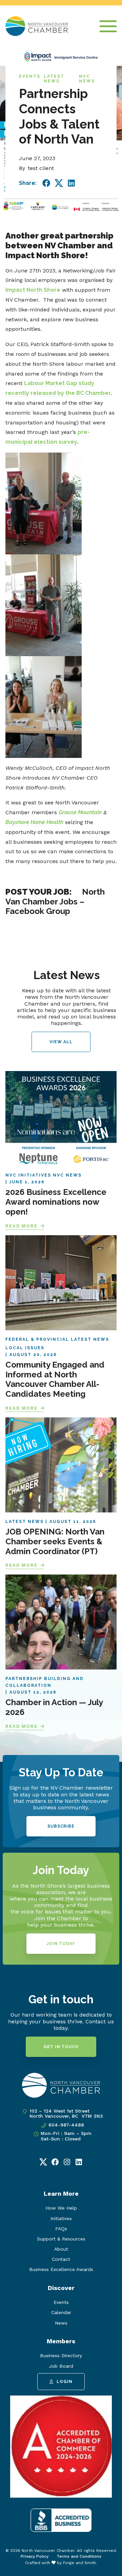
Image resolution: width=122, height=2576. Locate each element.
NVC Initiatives (28, 1175)
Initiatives (61, 2218)
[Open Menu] (108, 26)
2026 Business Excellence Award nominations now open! (56, 1202)
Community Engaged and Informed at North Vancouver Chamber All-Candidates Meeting (55, 1379)
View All (61, 1042)
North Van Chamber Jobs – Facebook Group (55, 902)
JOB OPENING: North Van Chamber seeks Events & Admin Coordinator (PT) (55, 1541)
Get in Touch (61, 2047)
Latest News (54, 79)
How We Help (61, 2208)
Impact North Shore (33, 290)
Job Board (61, 2366)
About (61, 2249)
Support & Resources (61, 2239)
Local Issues (25, 1348)
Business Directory (61, 2355)
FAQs (61, 2229)
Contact (61, 2259)
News (61, 2323)
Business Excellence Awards (61, 2269)
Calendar (61, 2312)
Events (30, 76)
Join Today (61, 1944)
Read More (22, 1226)
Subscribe (61, 1826)
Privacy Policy (35, 2556)
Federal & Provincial (37, 1339)
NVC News (87, 79)
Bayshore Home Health (34, 822)
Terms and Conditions (79, 2556)
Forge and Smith (79, 2563)
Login (65, 2382)
